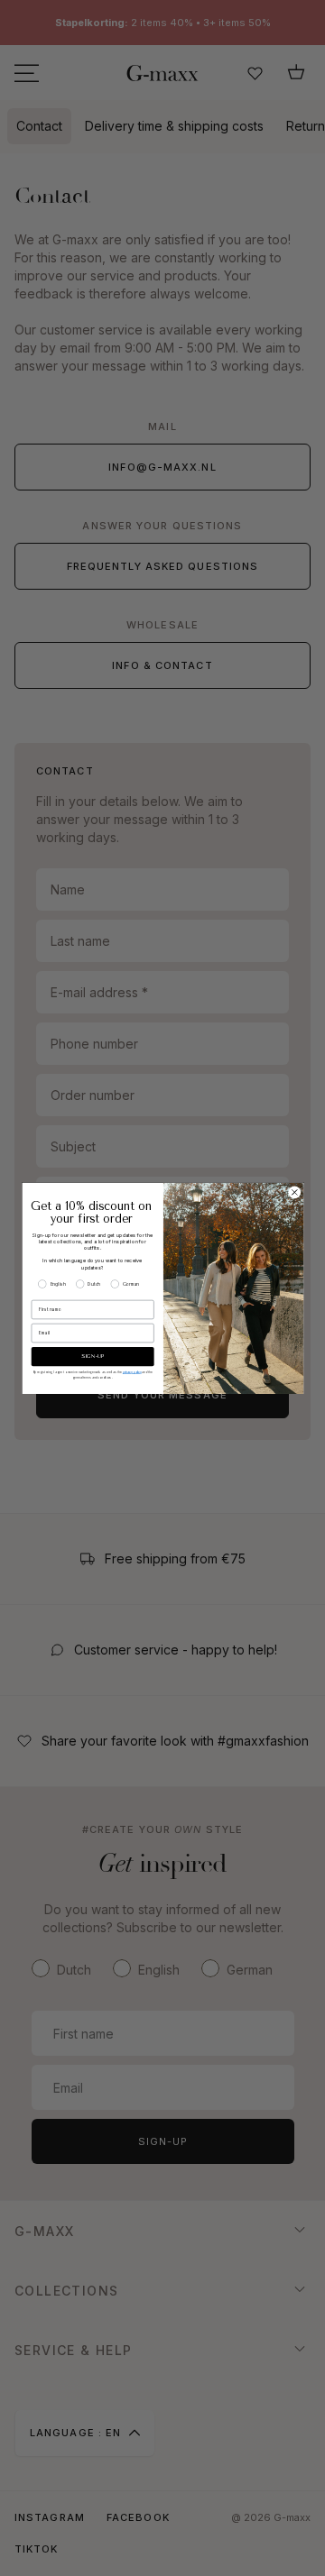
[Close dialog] (294, 1192)
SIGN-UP (92, 1357)
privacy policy (131, 1371)
